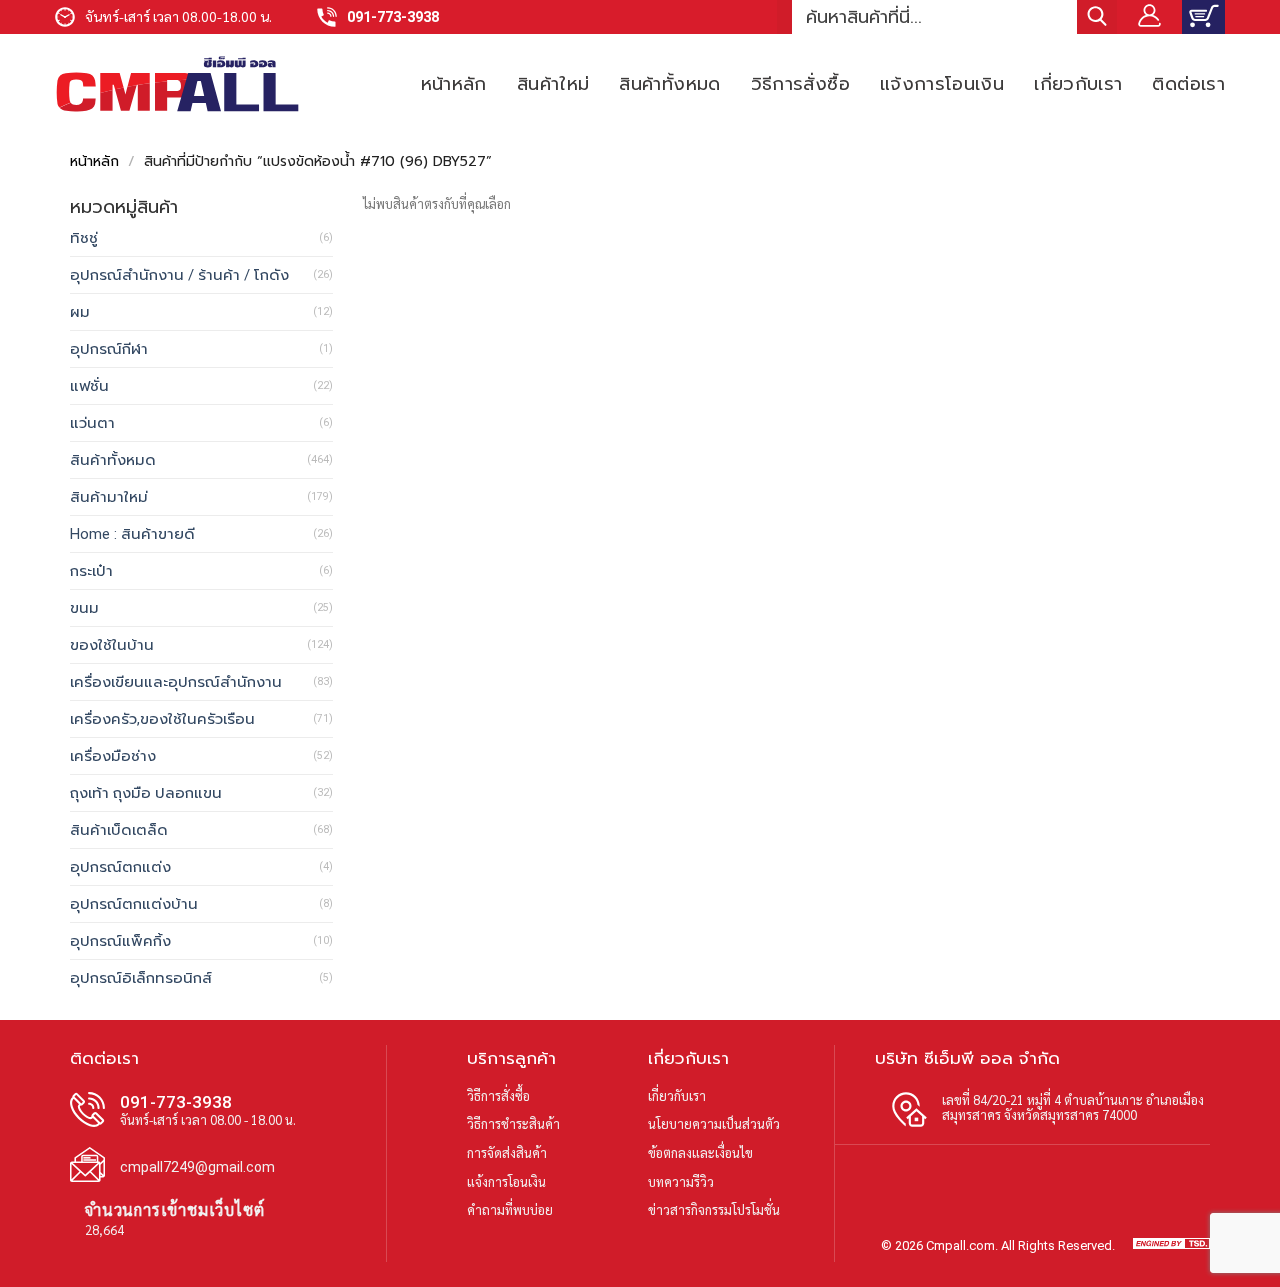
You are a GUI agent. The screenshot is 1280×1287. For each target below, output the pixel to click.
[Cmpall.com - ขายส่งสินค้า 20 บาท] (177, 84)
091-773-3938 (393, 17)
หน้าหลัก (454, 83)
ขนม (84, 608)
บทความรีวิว (681, 1181)
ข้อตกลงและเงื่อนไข (700, 1152)
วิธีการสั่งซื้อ (800, 83)
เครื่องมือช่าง (113, 756)
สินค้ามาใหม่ (109, 497)
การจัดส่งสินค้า (507, 1152)
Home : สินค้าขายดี (132, 534)
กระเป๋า (91, 571)
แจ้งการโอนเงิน (942, 83)
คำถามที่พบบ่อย (510, 1209)
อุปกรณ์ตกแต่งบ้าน (134, 904)
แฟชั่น (89, 386)
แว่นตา (92, 423)
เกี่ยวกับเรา (1078, 83)
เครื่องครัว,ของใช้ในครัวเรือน (162, 719)
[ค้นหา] (1097, 17)
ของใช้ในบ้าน (112, 645)
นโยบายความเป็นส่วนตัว (714, 1123)
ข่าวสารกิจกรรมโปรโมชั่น (714, 1209)
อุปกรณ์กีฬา (109, 349)
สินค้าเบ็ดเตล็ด (119, 830)
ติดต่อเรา (1188, 83)
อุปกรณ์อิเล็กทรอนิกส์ (141, 978)
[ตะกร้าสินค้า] (1203, 17)
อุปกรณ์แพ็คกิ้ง (120, 941)
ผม (80, 312)
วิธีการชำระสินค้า (513, 1123)
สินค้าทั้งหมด (669, 83)
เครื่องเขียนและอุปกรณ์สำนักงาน (176, 682)
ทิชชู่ (84, 238)
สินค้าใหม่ (553, 83)
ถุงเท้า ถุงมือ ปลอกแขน (146, 793)
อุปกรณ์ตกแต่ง (120, 867)
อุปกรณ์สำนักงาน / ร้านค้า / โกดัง (179, 275)
